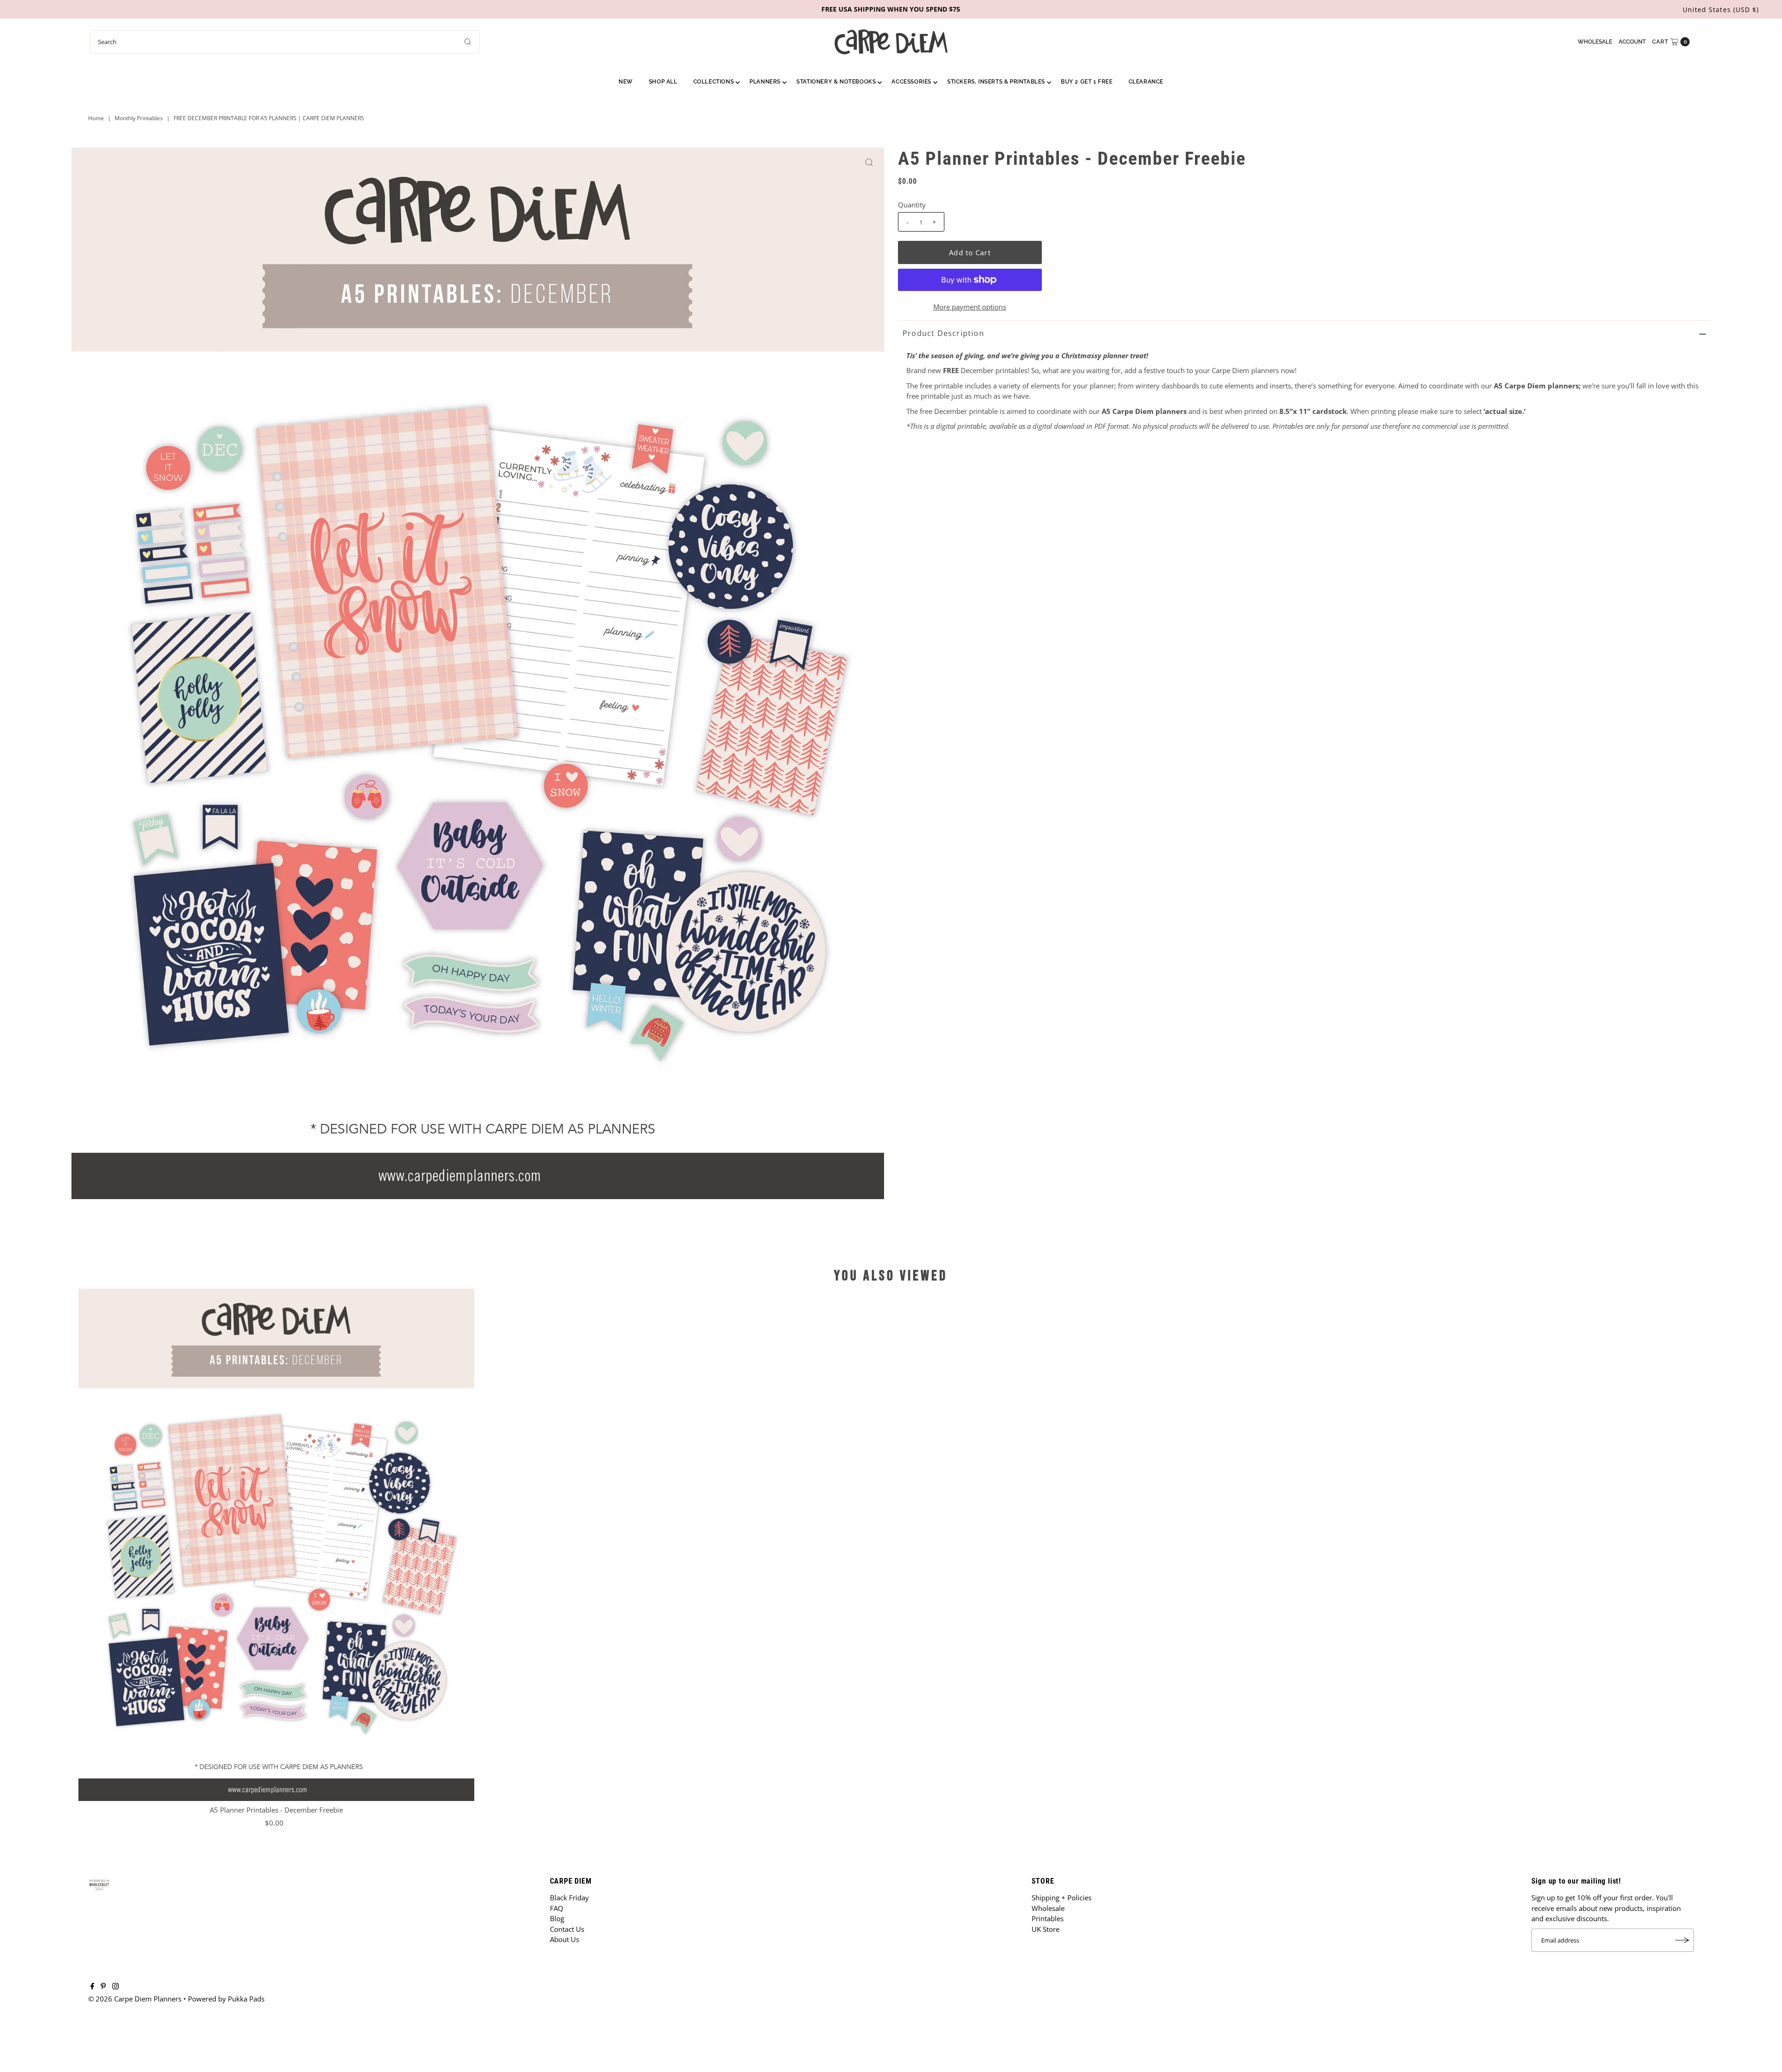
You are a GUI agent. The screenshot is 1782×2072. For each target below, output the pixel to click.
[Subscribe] (1682, 1940)
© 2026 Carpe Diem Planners (135, 1999)
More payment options (970, 307)
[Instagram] (116, 1987)
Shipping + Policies (1062, 1898)
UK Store (1046, 1929)
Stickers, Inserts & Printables (996, 82)
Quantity (912, 205)
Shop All (663, 82)
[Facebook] (92, 1987)
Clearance (1146, 82)
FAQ (557, 1908)
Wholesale (1595, 42)
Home (96, 118)
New (626, 82)
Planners (765, 82)
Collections (714, 82)
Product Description (943, 333)
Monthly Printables (139, 118)
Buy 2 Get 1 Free (1087, 82)
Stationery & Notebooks (836, 82)
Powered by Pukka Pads (226, 1999)
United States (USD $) (1721, 10)
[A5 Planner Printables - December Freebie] (276, 1545)
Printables (1048, 1918)
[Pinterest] (103, 1987)
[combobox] (285, 42)
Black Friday (569, 1898)
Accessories (911, 82)
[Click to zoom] (869, 162)
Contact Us (567, 1929)
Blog (557, 1918)
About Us (565, 1939)
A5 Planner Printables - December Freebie (276, 1810)
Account (1632, 42)
